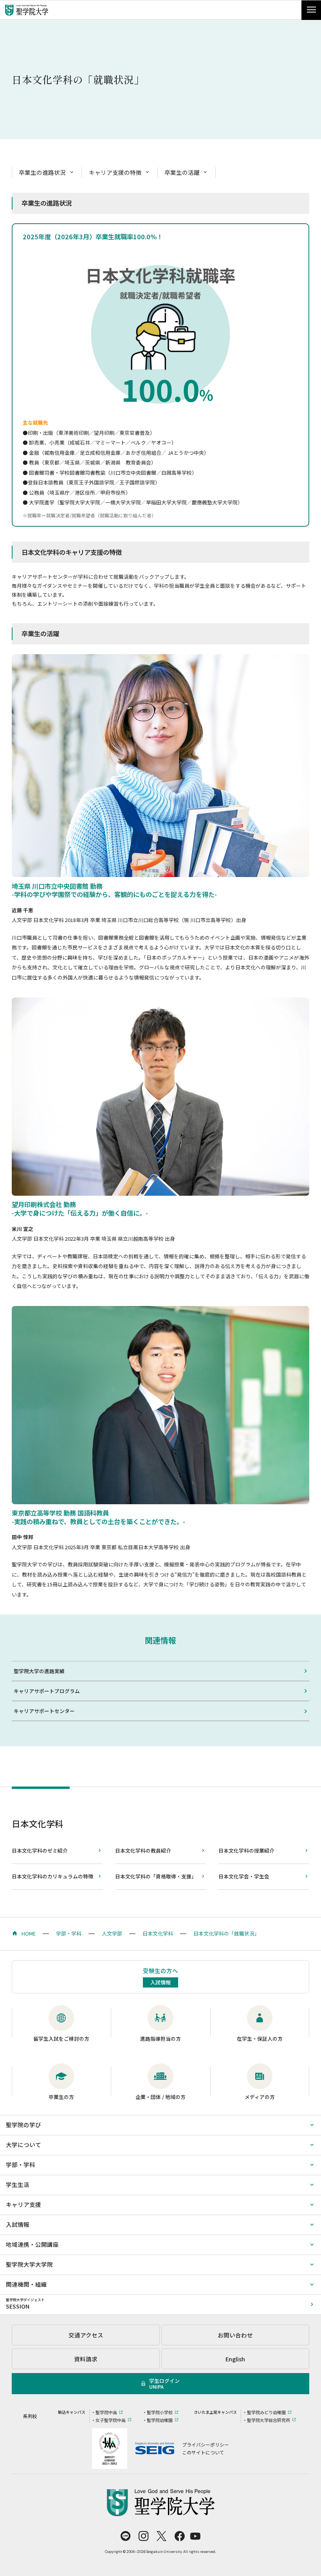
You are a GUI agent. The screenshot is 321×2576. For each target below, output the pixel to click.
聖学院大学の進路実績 (39, 1671)
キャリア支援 (23, 2204)
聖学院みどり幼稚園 (266, 2412)
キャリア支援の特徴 (115, 172)
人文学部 (112, 1933)
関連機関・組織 (26, 2284)
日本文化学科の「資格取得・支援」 (156, 1876)
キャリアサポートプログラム (47, 1691)
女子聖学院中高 (111, 2420)
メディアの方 (260, 2097)
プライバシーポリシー (206, 2444)
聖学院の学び (23, 2125)
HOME (29, 1933)
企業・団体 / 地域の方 (160, 2097)
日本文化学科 (38, 1823)
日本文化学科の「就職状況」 (226, 1933)
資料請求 (86, 2359)
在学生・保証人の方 (260, 2039)
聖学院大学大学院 (29, 2264)
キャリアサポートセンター (44, 1711)
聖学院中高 (106, 2412)
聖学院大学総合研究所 (269, 2420)
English (235, 2359)
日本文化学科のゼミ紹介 (40, 1850)
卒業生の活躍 (182, 172)
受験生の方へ (160, 1976)
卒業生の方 (61, 2097)
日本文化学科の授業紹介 (246, 1850)
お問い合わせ (235, 2335)
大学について (23, 2145)
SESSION (25, 2304)
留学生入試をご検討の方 (61, 2039)
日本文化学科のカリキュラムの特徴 (52, 1876)
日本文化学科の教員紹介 (143, 1850)
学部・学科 (69, 1933)
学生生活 (18, 2184)
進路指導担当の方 (160, 2039)
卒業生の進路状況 (42, 172)
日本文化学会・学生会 (244, 1876)
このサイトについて (203, 2452)
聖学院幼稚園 (160, 2420)
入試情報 (18, 2224)
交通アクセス (86, 2335)
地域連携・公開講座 (32, 2244)
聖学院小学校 (160, 2412)
